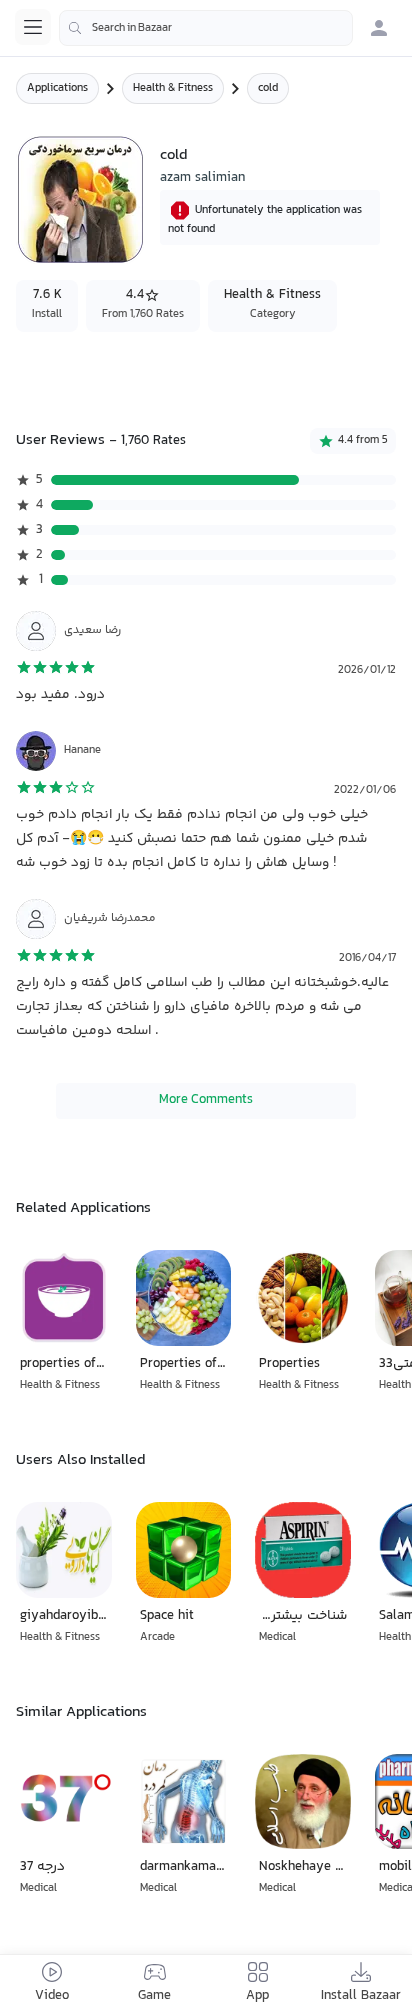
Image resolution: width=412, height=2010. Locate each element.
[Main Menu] (33, 27)
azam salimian (202, 178)
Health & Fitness (173, 88)
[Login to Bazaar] (379, 28)
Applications (57, 88)
